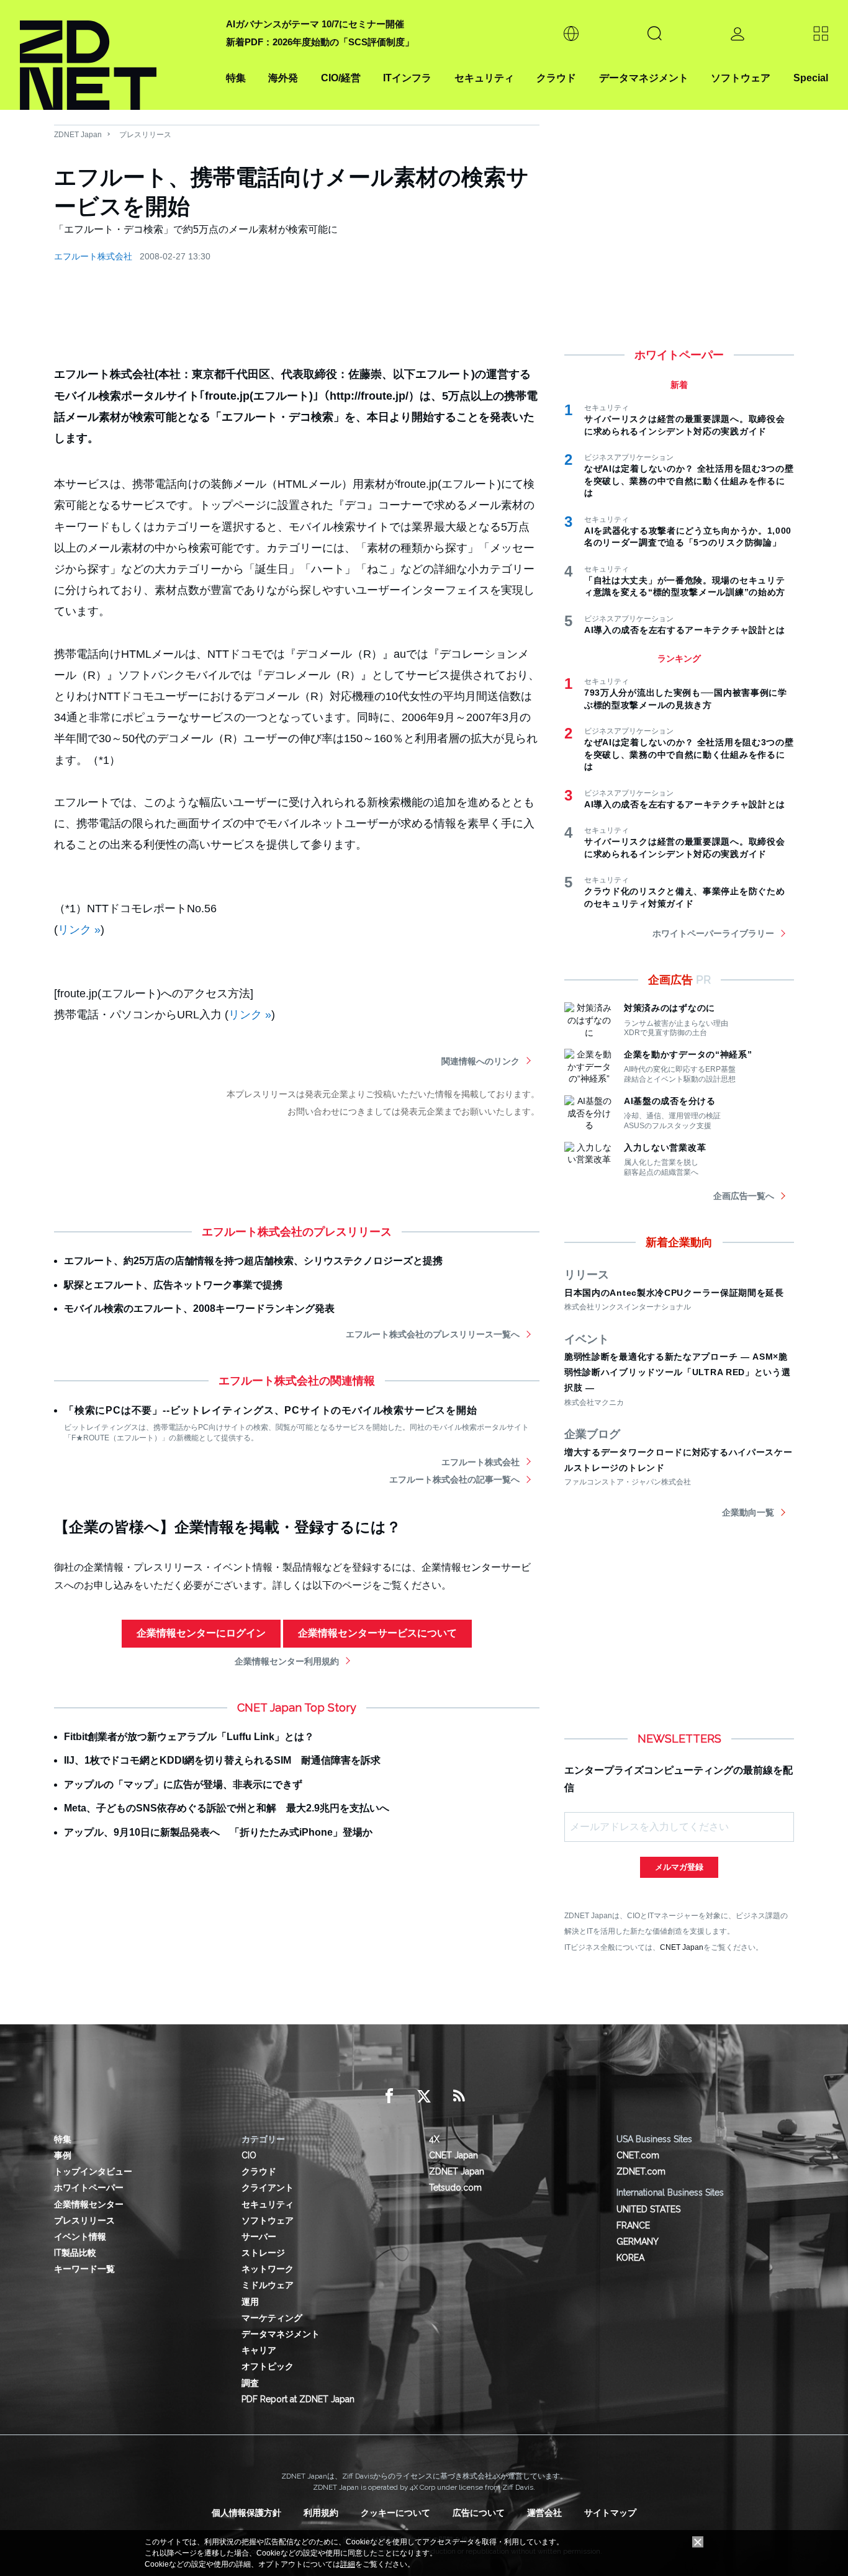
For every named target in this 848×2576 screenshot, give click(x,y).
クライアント (268, 2188)
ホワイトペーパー (89, 2188)
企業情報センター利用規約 (287, 1661)
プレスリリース (145, 135)
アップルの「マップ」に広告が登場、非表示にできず (183, 1784)
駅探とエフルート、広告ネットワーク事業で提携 (173, 1285)
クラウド (556, 78)
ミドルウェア (268, 2285)
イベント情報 (80, 2237)
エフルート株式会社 (93, 256)
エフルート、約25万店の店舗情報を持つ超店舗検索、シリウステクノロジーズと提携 (253, 1261)
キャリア (259, 2350)
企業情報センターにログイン (201, 1633)
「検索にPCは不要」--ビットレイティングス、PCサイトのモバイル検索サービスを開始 (271, 1410)
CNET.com (638, 2155)
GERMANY (638, 2242)
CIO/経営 (341, 78)
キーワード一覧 (84, 2269)
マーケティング (272, 2318)
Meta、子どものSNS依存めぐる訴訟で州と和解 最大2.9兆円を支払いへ (227, 1808)
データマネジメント (644, 78)
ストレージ (263, 2253)
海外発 (283, 78)
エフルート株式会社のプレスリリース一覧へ (433, 1334)
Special (811, 78)
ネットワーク (268, 2269)
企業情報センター (89, 2204)
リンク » (79, 930)
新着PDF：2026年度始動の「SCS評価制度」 (320, 42)
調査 (250, 2383)
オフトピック (268, 2366)
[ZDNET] (115, 55)
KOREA (630, 2258)
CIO (249, 2155)
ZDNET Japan (78, 135)
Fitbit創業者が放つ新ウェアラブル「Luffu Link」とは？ (189, 1737)
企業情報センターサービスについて (377, 1633)
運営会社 (544, 2513)
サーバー (259, 2237)
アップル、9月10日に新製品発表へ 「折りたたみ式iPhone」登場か (218, 1832)
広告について (479, 2513)
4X (434, 2139)
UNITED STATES (648, 2209)
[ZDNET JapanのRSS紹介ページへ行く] (459, 2096)
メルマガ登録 (679, 1867)
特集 (236, 78)
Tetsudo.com (455, 2188)
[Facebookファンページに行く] (389, 2096)
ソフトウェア (741, 78)
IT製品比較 (75, 2253)
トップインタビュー (93, 2171)
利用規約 (321, 2513)
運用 (250, 2302)
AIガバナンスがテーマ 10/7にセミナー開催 (315, 24)
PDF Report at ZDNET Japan (298, 2399)
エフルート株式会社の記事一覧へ (454, 1479)
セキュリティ (484, 78)
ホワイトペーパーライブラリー (713, 933)
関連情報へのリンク (480, 1061)
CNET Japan (682, 1947)
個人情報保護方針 (246, 2513)
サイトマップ (610, 2513)
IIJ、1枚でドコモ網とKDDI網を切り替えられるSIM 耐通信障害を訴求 (222, 1760)
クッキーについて (395, 2513)
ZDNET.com (641, 2171)
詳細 (348, 2564)
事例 (63, 2155)
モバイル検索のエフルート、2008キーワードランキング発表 (199, 1308)
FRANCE (633, 2225)
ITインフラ (407, 78)
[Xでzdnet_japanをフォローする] (424, 2096)
